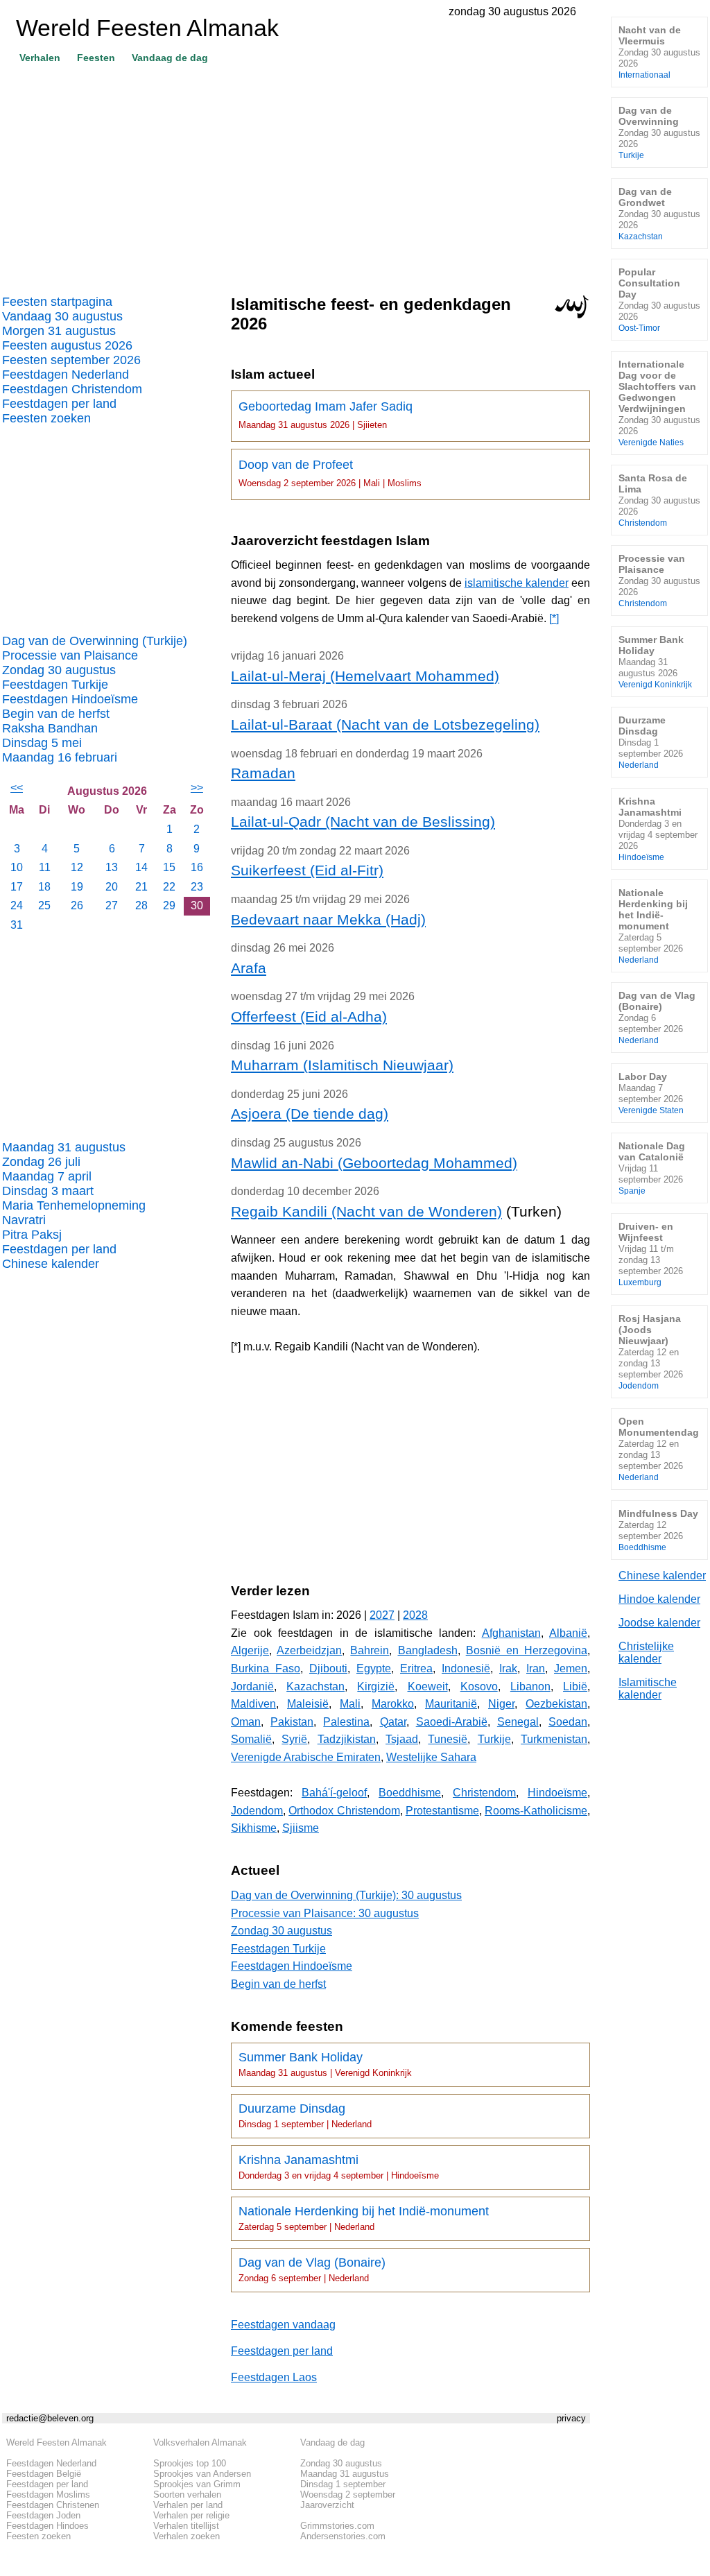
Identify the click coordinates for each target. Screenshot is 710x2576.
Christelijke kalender (646, 1652)
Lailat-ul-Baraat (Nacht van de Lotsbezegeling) (385, 724)
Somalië (251, 1739)
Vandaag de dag (170, 58)
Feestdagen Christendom (72, 389)
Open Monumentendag (659, 1449)
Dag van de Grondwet (659, 213)
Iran (536, 1668)
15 (169, 867)
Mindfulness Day (658, 1530)
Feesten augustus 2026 (67, 345)
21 (141, 887)
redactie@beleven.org (50, 2418)
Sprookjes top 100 (190, 2463)
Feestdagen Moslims (48, 2495)
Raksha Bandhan (50, 728)
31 (17, 925)
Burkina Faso (266, 1668)
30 (197, 905)
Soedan (568, 1722)
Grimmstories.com (337, 2526)
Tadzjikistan (347, 1739)
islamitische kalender (517, 583)
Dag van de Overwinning (659, 132)
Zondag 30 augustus (59, 670)
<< (17, 788)
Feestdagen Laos (274, 2377)
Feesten (96, 58)
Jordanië (252, 1686)
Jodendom (257, 1811)
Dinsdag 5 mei (42, 743)
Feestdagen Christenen (53, 2505)
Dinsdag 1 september (343, 2484)
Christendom (484, 1793)
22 (169, 887)
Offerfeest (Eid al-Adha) (309, 1016)
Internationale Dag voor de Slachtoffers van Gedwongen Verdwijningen (659, 403)
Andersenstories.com (343, 2536)
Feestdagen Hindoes (47, 2526)
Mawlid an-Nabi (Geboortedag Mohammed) (374, 1163)
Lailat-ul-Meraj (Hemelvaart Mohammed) (365, 676)
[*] (554, 618)
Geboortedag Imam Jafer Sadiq (326, 415)
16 (197, 867)
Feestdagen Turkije (55, 685)
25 (44, 905)
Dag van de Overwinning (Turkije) (95, 641)
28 (141, 905)
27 (112, 905)
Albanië (568, 1633)
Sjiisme (301, 1828)
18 (44, 887)
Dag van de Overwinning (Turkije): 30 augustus (346, 1895)
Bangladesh (428, 1650)
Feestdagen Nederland (66, 375)
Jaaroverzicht (327, 2505)
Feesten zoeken (46, 418)
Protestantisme (442, 1811)
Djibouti (328, 1668)
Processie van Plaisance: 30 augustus (325, 1913)
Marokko (393, 1704)
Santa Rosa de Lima (659, 500)
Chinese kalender (51, 1264)
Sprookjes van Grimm (197, 2484)
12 (77, 867)
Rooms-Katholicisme (536, 1811)
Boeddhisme (410, 1793)
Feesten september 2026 (71, 360)
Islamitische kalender (648, 1689)
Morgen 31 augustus (59, 331)
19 (77, 887)
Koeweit (428, 1686)
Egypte (374, 1668)
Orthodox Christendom (344, 1811)
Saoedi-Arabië (452, 1722)
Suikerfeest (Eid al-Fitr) (307, 870)
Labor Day (651, 1093)
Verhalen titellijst (186, 2526)
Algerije (250, 1650)
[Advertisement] (296, 174)
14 (141, 867)
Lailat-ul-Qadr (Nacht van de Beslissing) (363, 822)
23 (197, 887)
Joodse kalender (659, 1623)
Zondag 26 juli (41, 1162)
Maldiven (253, 1704)
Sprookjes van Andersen (202, 2474)
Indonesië (466, 1668)
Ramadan (263, 773)
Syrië (294, 1739)
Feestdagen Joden (43, 2515)
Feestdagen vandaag (283, 2325)
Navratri (24, 1220)
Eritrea (416, 1668)
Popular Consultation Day (659, 299)
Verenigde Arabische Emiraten (306, 1757)
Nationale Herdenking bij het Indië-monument (364, 2218)
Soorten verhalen (187, 2495)
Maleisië (308, 1704)
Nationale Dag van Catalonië (652, 1168)
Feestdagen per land (59, 404)
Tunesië (448, 1739)
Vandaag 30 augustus (62, 316)
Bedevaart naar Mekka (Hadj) (328, 919)
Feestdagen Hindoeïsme (70, 699)
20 (112, 887)
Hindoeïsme (557, 1793)
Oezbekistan (556, 1704)
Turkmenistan (554, 1739)
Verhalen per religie (191, 2515)
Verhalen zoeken (187, 2536)
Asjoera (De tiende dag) (310, 1114)
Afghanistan (511, 1633)
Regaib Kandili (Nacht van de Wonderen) (366, 1211)
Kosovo (479, 1686)
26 (77, 905)
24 (17, 905)
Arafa (249, 968)
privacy (571, 2418)
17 (17, 887)
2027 (382, 1615)
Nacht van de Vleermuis (659, 52)
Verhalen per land (188, 2505)
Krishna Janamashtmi (339, 2167)
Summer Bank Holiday (325, 2064)
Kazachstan (315, 1686)
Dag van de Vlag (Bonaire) (312, 2269)
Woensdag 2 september (348, 2495)
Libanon (530, 1686)
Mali (350, 1704)
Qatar (393, 1722)
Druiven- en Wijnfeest (651, 1254)
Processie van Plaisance (70, 655)
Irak (508, 1668)
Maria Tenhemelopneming (74, 1205)
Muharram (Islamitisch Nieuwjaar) (342, 1065)
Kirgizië (376, 1686)
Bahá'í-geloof (334, 1793)
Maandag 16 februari (60, 757)
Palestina (346, 1722)
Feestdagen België (44, 2474)
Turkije (494, 1739)
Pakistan (292, 1722)
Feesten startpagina (57, 302)
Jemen (571, 1668)
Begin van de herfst (56, 714)
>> (197, 788)
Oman (246, 1722)
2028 (415, 1615)
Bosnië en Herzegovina (527, 1650)
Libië (575, 1686)
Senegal (518, 1722)
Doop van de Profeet (330, 473)
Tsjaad (402, 1739)
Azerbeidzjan (309, 1650)
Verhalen (40, 58)
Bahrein (370, 1650)
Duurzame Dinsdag (305, 2115)
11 (45, 867)
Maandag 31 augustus (64, 1147)
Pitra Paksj (32, 1235)
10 (17, 867)
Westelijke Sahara (431, 1757)
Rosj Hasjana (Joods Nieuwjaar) (651, 1351)
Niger (501, 1704)
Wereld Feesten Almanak (57, 2442)
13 (112, 867)
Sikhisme (254, 1828)
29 (169, 905)
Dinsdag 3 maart (48, 1191)
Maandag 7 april (47, 1176)
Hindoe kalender (659, 1599)
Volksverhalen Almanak (200, 2442)
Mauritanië (451, 1704)
